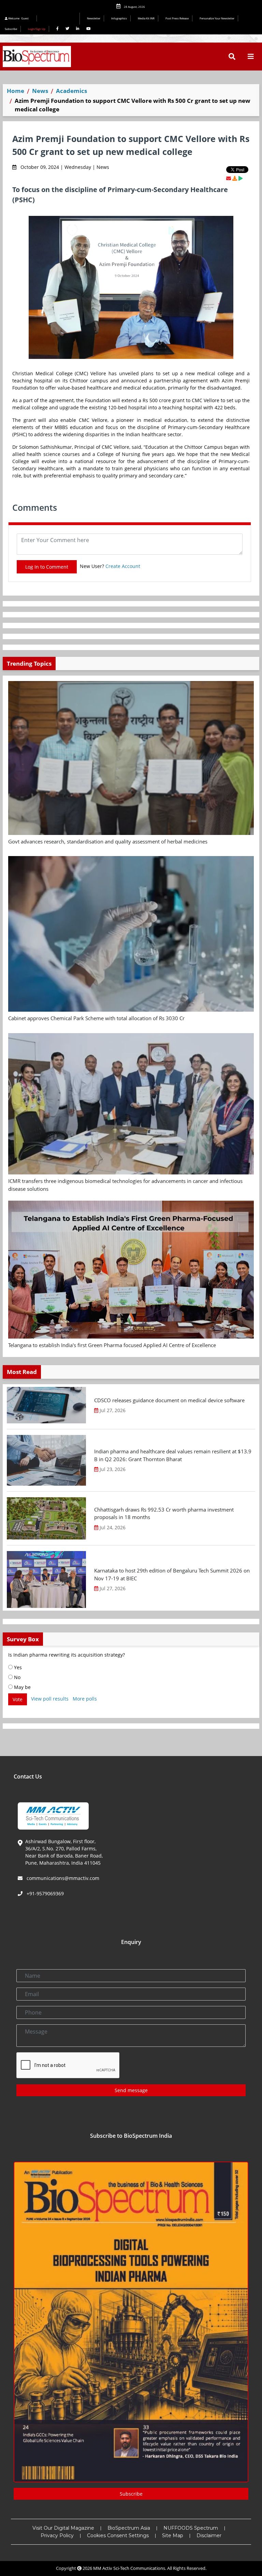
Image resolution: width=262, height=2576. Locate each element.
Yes (17, 1667)
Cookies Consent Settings (118, 2535)
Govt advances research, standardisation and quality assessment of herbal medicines (108, 841)
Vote (18, 1699)
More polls (85, 1699)
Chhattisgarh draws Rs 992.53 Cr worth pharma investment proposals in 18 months (164, 1513)
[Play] (241, 178)
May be (22, 1687)
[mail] (229, 178)
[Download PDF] (235, 178)
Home (16, 91)
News (40, 91)
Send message (131, 2090)
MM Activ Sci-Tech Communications (129, 2568)
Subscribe (11, 29)
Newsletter (94, 18)
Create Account (123, 566)
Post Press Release (177, 18)
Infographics (119, 18)
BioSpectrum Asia (129, 2528)
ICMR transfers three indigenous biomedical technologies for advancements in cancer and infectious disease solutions (125, 1185)
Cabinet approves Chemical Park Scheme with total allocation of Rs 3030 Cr (96, 1018)
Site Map (173, 2535)
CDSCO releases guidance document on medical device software (169, 1400)
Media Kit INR (146, 18)
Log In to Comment (47, 567)
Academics (71, 91)
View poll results (50, 1699)
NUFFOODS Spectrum (191, 2528)
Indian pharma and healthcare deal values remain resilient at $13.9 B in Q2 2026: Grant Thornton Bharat (173, 1455)
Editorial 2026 (60, 19)
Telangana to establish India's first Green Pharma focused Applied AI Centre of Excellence (112, 1345)
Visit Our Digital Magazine (63, 2528)
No (17, 1677)
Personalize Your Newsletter (217, 18)
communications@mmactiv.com (62, 1878)
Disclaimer (209, 2535)
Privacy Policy (57, 2535)
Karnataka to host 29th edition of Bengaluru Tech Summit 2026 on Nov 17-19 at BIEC (172, 1574)
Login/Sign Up (37, 29)
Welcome (18, 18)
